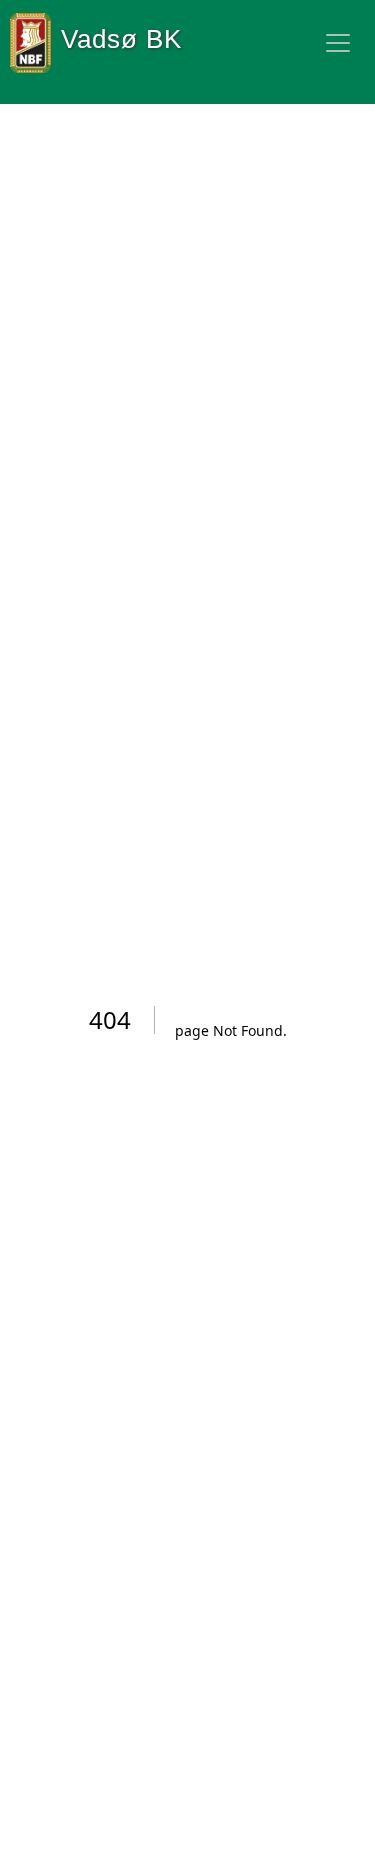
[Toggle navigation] (338, 43)
